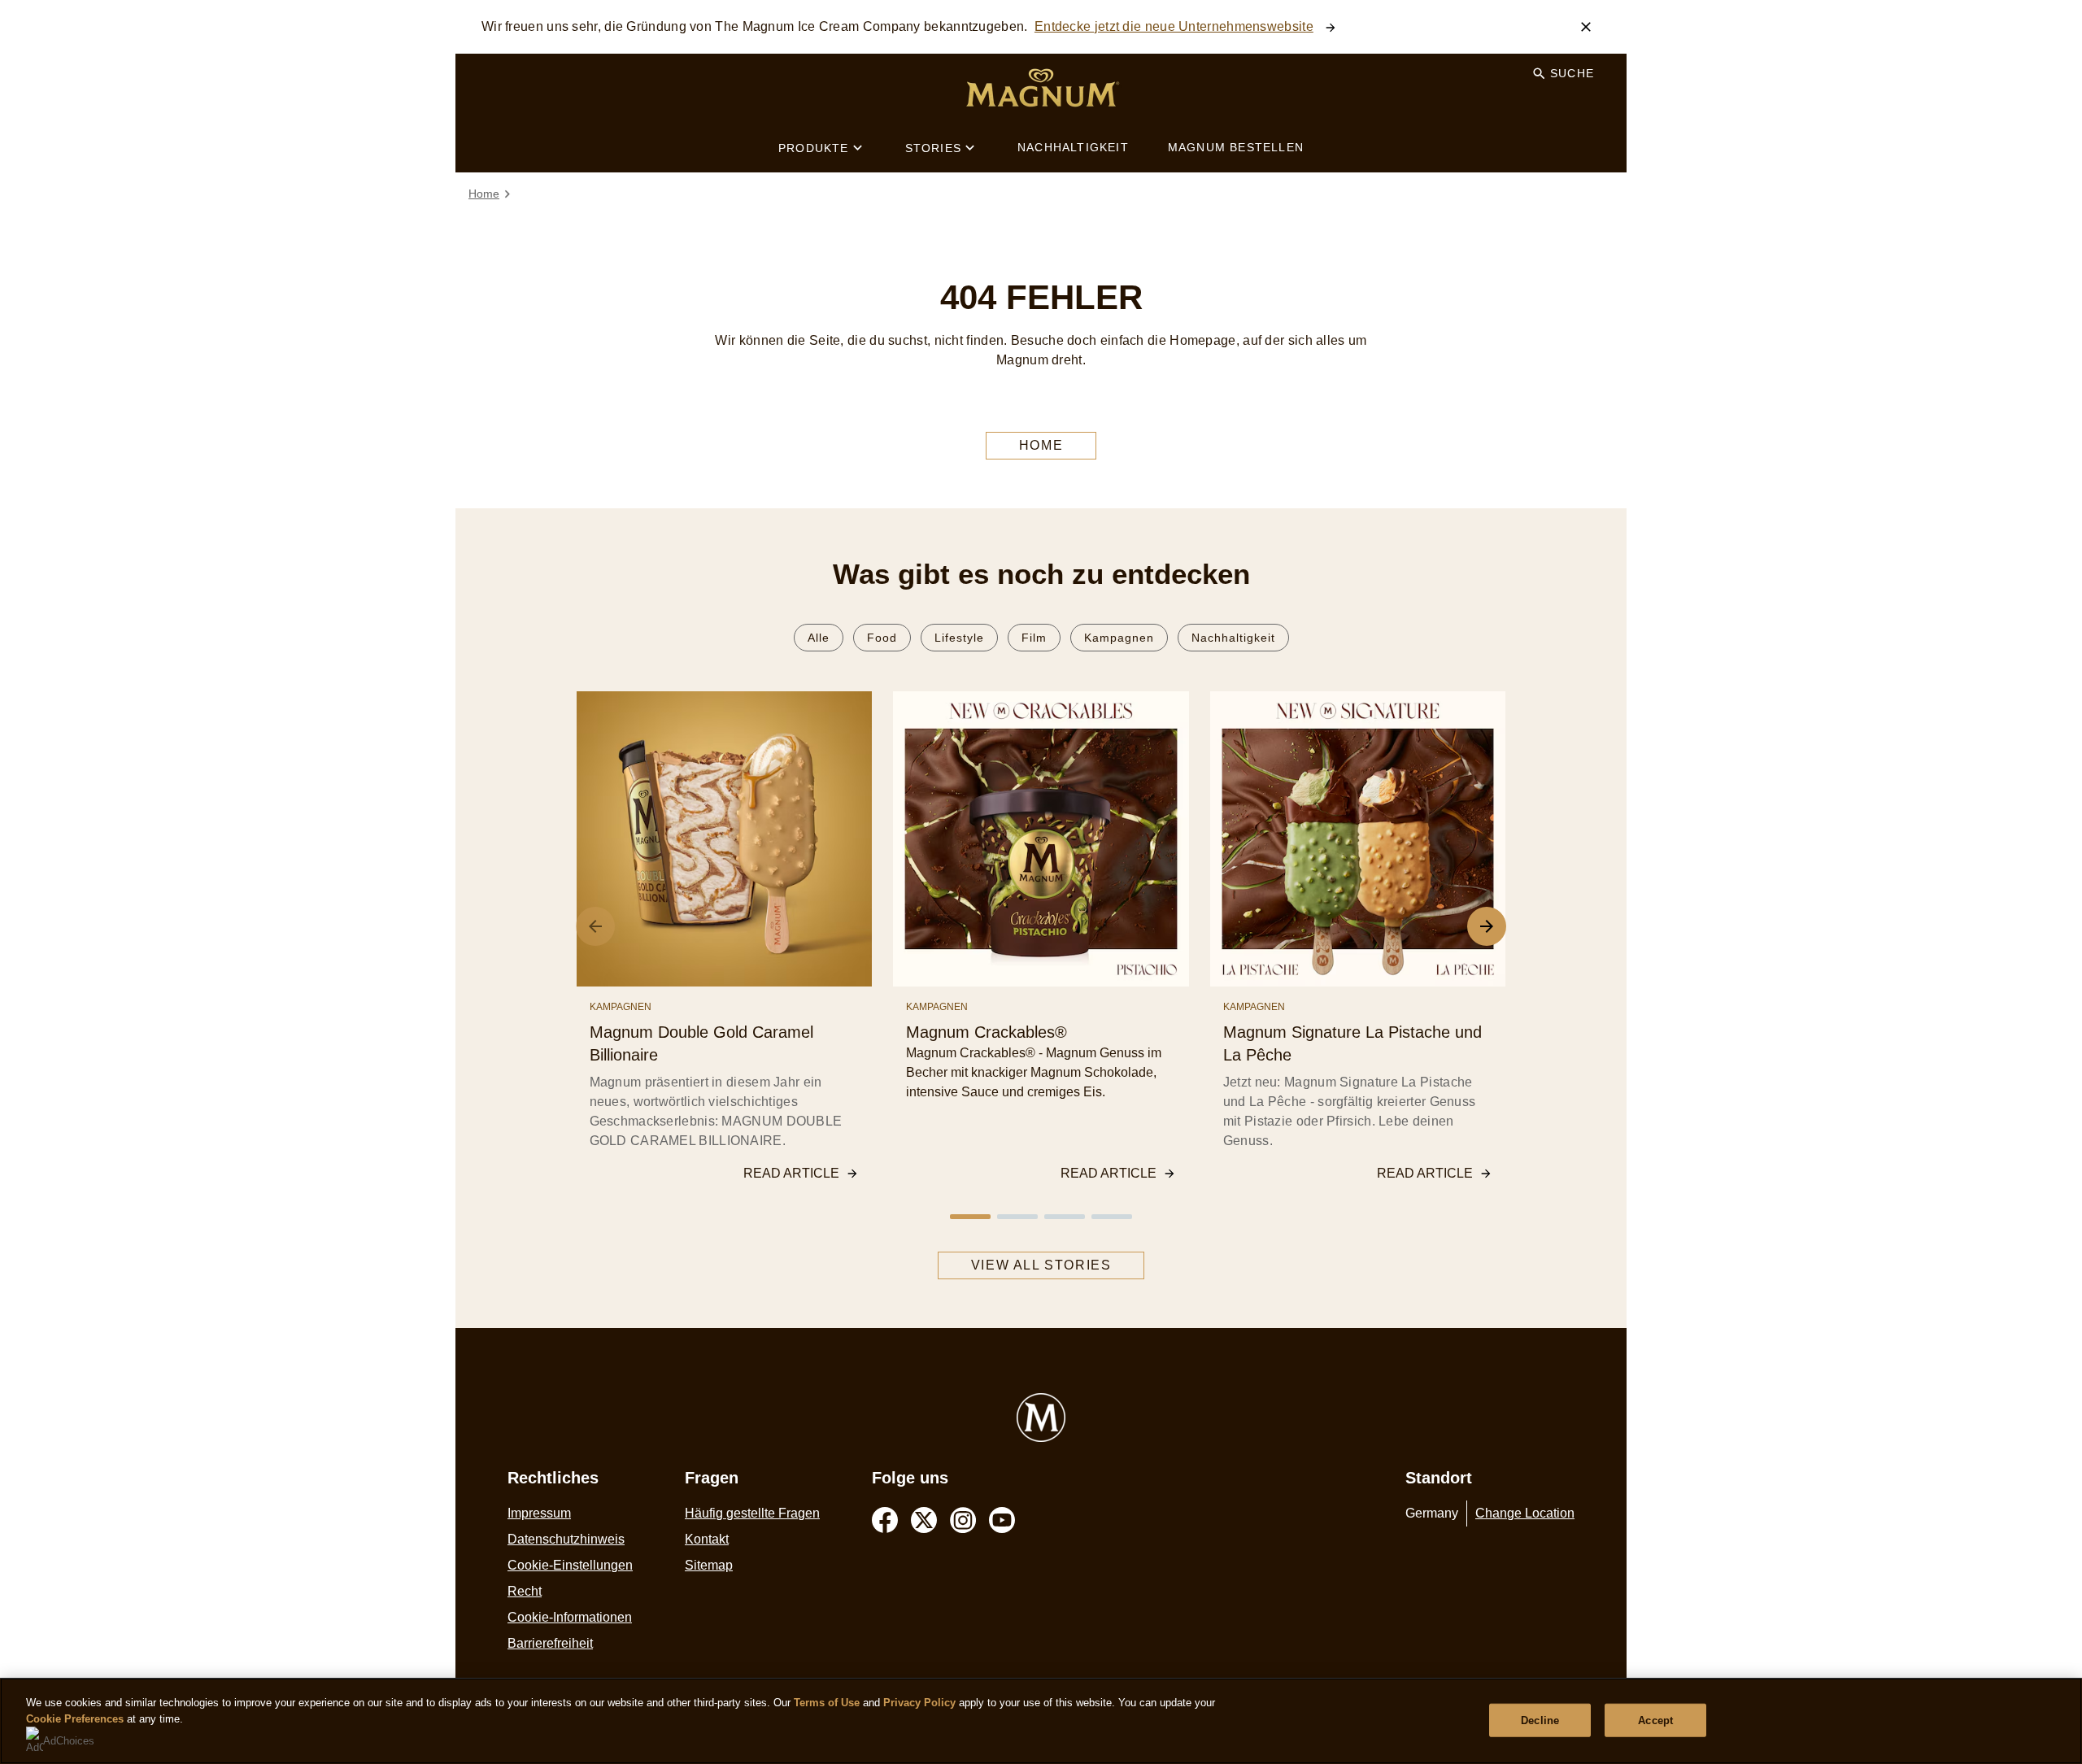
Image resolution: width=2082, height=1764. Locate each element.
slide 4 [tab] (1112, 1217)
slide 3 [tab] (1065, 1217)
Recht (525, 1591)
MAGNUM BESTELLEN (1236, 147)
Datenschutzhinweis (566, 1539)
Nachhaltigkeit (1233, 638)
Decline (1540, 1720)
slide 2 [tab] (1017, 1217)
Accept (1655, 1720)
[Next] (1487, 926)
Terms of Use (827, 1703)
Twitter (924, 1520)
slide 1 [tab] (970, 1217)
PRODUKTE (814, 148)
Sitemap (709, 1565)
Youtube (1002, 1520)
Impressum (539, 1513)
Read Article (791, 1173)
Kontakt (707, 1539)
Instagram (963, 1520)
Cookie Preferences (75, 1719)
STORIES (933, 148)
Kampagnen (1119, 638)
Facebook (885, 1520)
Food (882, 638)
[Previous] (595, 926)
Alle (819, 638)
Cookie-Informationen (570, 1617)
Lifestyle (959, 638)
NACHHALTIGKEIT (1073, 147)
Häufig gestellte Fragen (752, 1513)
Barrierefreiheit (550, 1643)
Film (1034, 638)
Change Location (1525, 1513)
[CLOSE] (1586, 27)
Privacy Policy (919, 1703)
